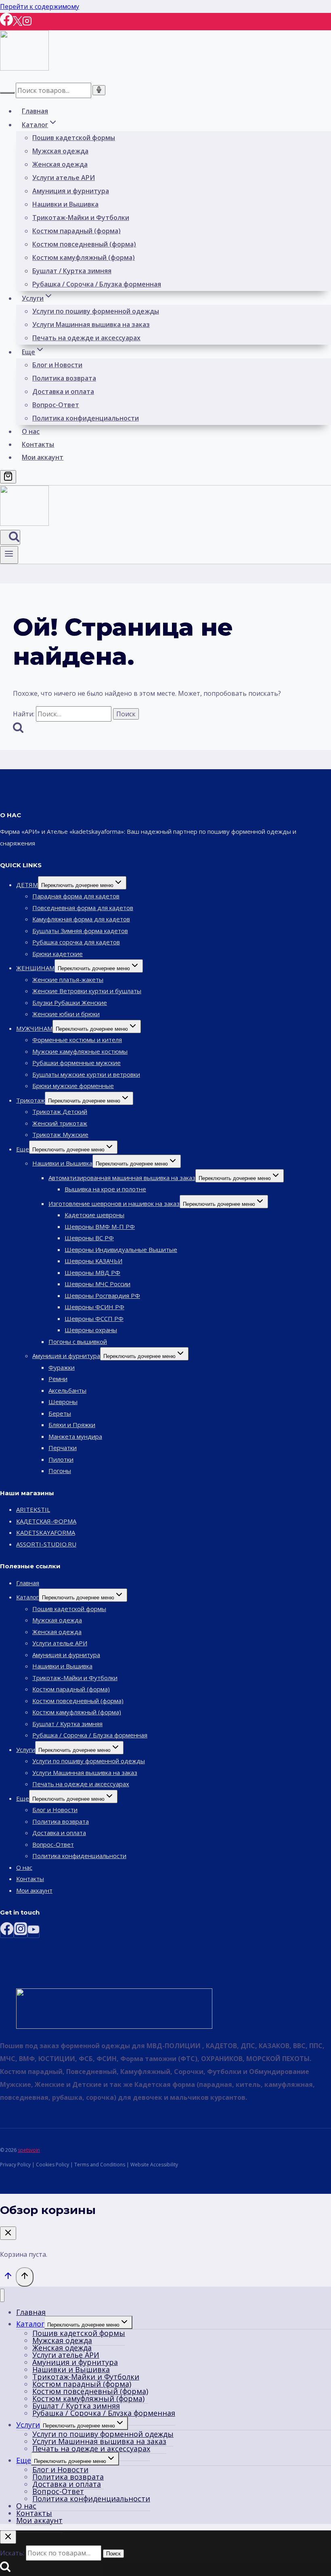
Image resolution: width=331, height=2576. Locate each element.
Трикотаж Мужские (60, 1134)
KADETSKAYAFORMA (46, 1532)
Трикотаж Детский (60, 1111)
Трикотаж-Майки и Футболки (81, 218)
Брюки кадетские (58, 954)
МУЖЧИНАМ (34, 1028)
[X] (18, 24)
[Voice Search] (99, 90)
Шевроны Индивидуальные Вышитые (121, 1249)
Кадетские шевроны (94, 1215)
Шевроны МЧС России (97, 1284)
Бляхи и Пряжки (72, 1425)
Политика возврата (64, 378)
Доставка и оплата (63, 391)
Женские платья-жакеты (68, 979)
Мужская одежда (60, 151)
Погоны (60, 1471)
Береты (60, 1413)
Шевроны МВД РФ (92, 1272)
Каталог (27, 1597)
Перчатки (63, 1448)
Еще (23, 1149)
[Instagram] (27, 24)
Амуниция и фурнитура (71, 191)
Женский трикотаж (60, 1123)
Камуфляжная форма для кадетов (81, 919)
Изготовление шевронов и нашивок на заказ (114, 1203)
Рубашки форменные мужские (76, 1063)
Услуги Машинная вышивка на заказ (91, 324)
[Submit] (7, 93)
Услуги (26, 1749)
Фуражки (62, 1367)
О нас (31, 431)
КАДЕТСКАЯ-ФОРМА (46, 1521)
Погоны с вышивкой (78, 1341)
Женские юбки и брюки (66, 1014)
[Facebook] (6, 24)
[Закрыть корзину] (8, 2233)
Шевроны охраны (91, 1330)
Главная (35, 111)
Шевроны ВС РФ (89, 1238)
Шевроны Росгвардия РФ (102, 1295)
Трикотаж (30, 1100)
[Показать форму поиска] (10, 537)
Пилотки (61, 1459)
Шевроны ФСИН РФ (94, 1307)
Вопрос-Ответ (56, 405)
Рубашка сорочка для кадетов (76, 942)
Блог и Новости (57, 365)
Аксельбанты (67, 1390)
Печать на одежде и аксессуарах (86, 338)
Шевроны (63, 1402)
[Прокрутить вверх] (8, 2278)
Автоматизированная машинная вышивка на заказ (122, 1178)
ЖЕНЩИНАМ (35, 968)
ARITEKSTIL (33, 1509)
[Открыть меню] (9, 555)
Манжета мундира (75, 1436)
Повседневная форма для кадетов (83, 908)
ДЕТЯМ (27, 885)
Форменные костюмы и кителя (77, 1040)
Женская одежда (60, 164)
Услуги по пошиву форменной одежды (96, 311)
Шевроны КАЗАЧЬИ (93, 1261)
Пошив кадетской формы (74, 138)
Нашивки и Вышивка (65, 204)
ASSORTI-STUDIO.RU (46, 1544)
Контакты (38, 444)
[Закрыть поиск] (8, 2537)
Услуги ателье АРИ (64, 178)
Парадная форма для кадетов (76, 896)
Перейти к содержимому (40, 6)
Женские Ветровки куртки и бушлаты (87, 991)
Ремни (58, 1379)
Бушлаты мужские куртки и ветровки (86, 1074)
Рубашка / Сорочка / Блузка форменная (97, 284)
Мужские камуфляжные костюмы (80, 1051)
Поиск (113, 2554)
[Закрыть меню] (2, 2295)
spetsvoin (29, 2150)
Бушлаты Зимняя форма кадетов (80, 931)
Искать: (12, 2553)
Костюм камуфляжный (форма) (84, 257)
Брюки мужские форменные (73, 1086)
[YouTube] (34, 1932)
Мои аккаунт (43, 457)
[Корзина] (8, 477)
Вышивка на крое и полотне (105, 1189)
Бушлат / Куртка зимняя (72, 271)
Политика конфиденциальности (86, 418)
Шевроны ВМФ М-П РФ (100, 1226)
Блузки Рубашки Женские (70, 1002)
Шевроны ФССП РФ (94, 1318)
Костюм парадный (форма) (76, 231)
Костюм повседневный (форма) (84, 244)
